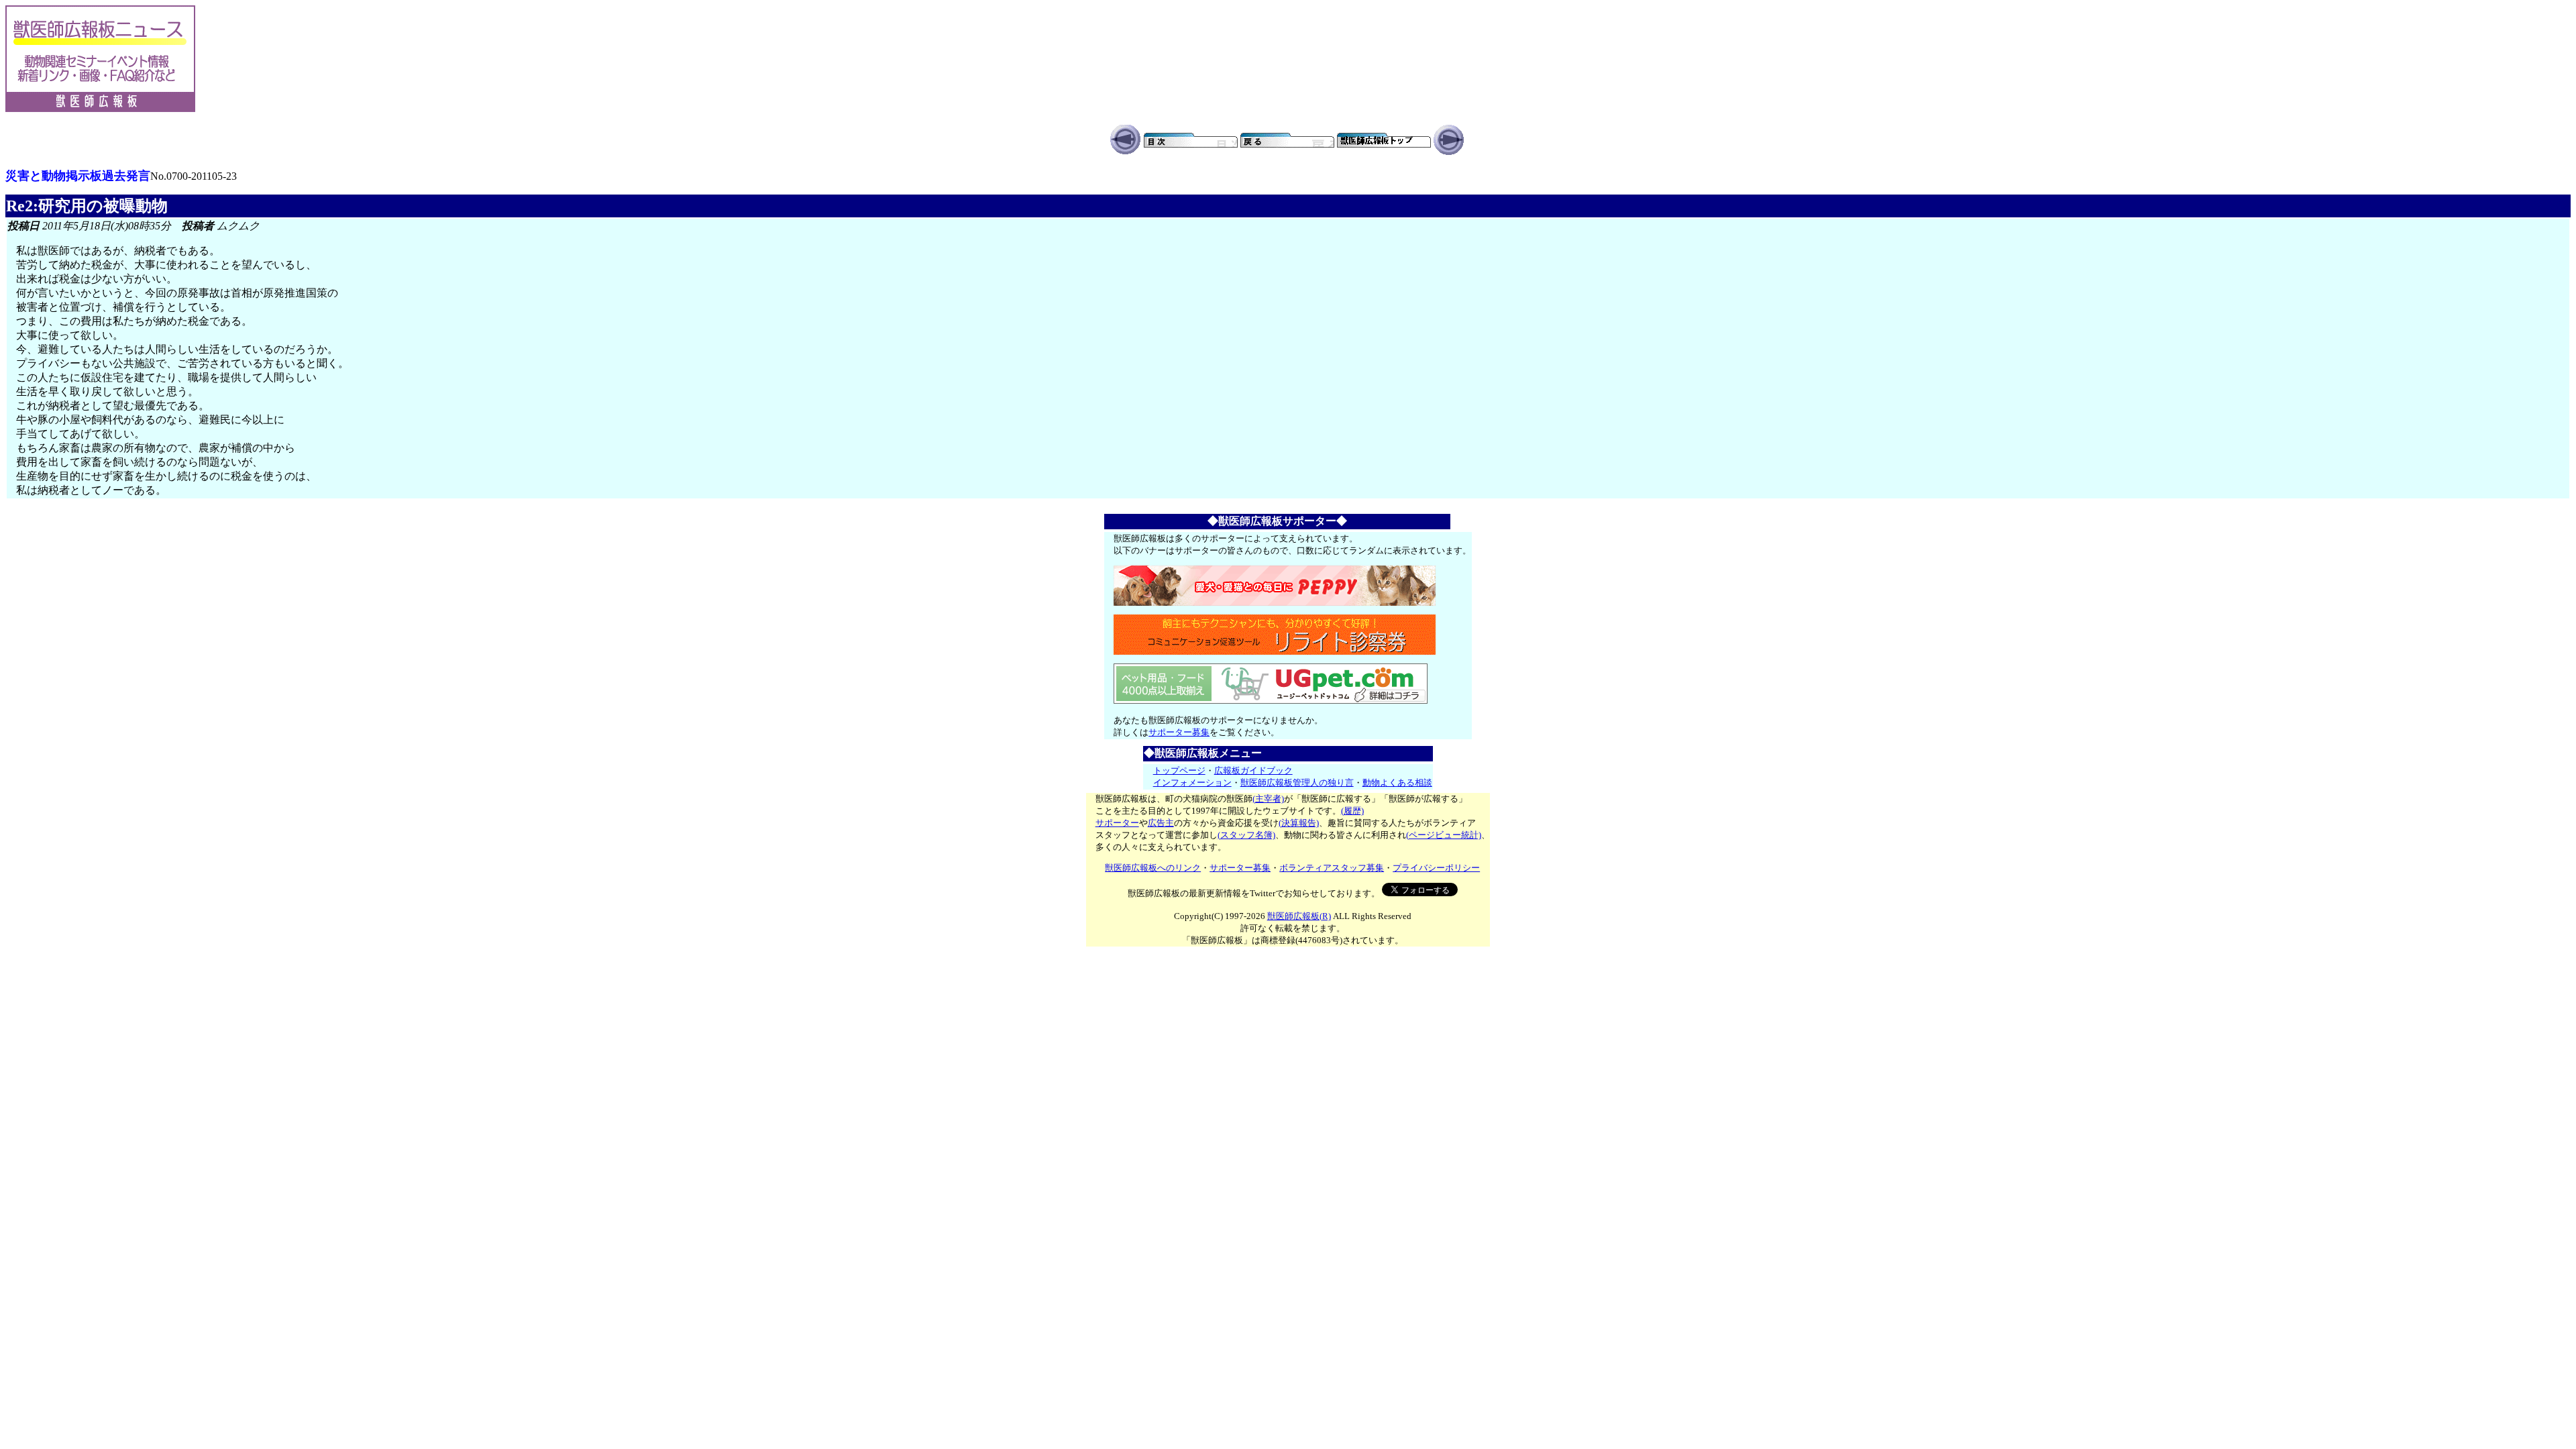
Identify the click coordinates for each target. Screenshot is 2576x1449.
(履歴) (1352, 811)
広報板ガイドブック (1253, 770)
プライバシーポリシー (1436, 868)
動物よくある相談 (1397, 783)
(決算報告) (1299, 823)
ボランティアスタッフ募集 (1332, 868)
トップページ (1179, 770)
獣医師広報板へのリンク (1153, 868)
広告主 (1161, 823)
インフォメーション (1192, 783)
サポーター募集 (1179, 732)
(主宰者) (1268, 799)
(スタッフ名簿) (1246, 835)
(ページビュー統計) (1444, 835)
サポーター (1117, 823)
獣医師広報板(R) (1299, 916)
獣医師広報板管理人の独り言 (1297, 783)
